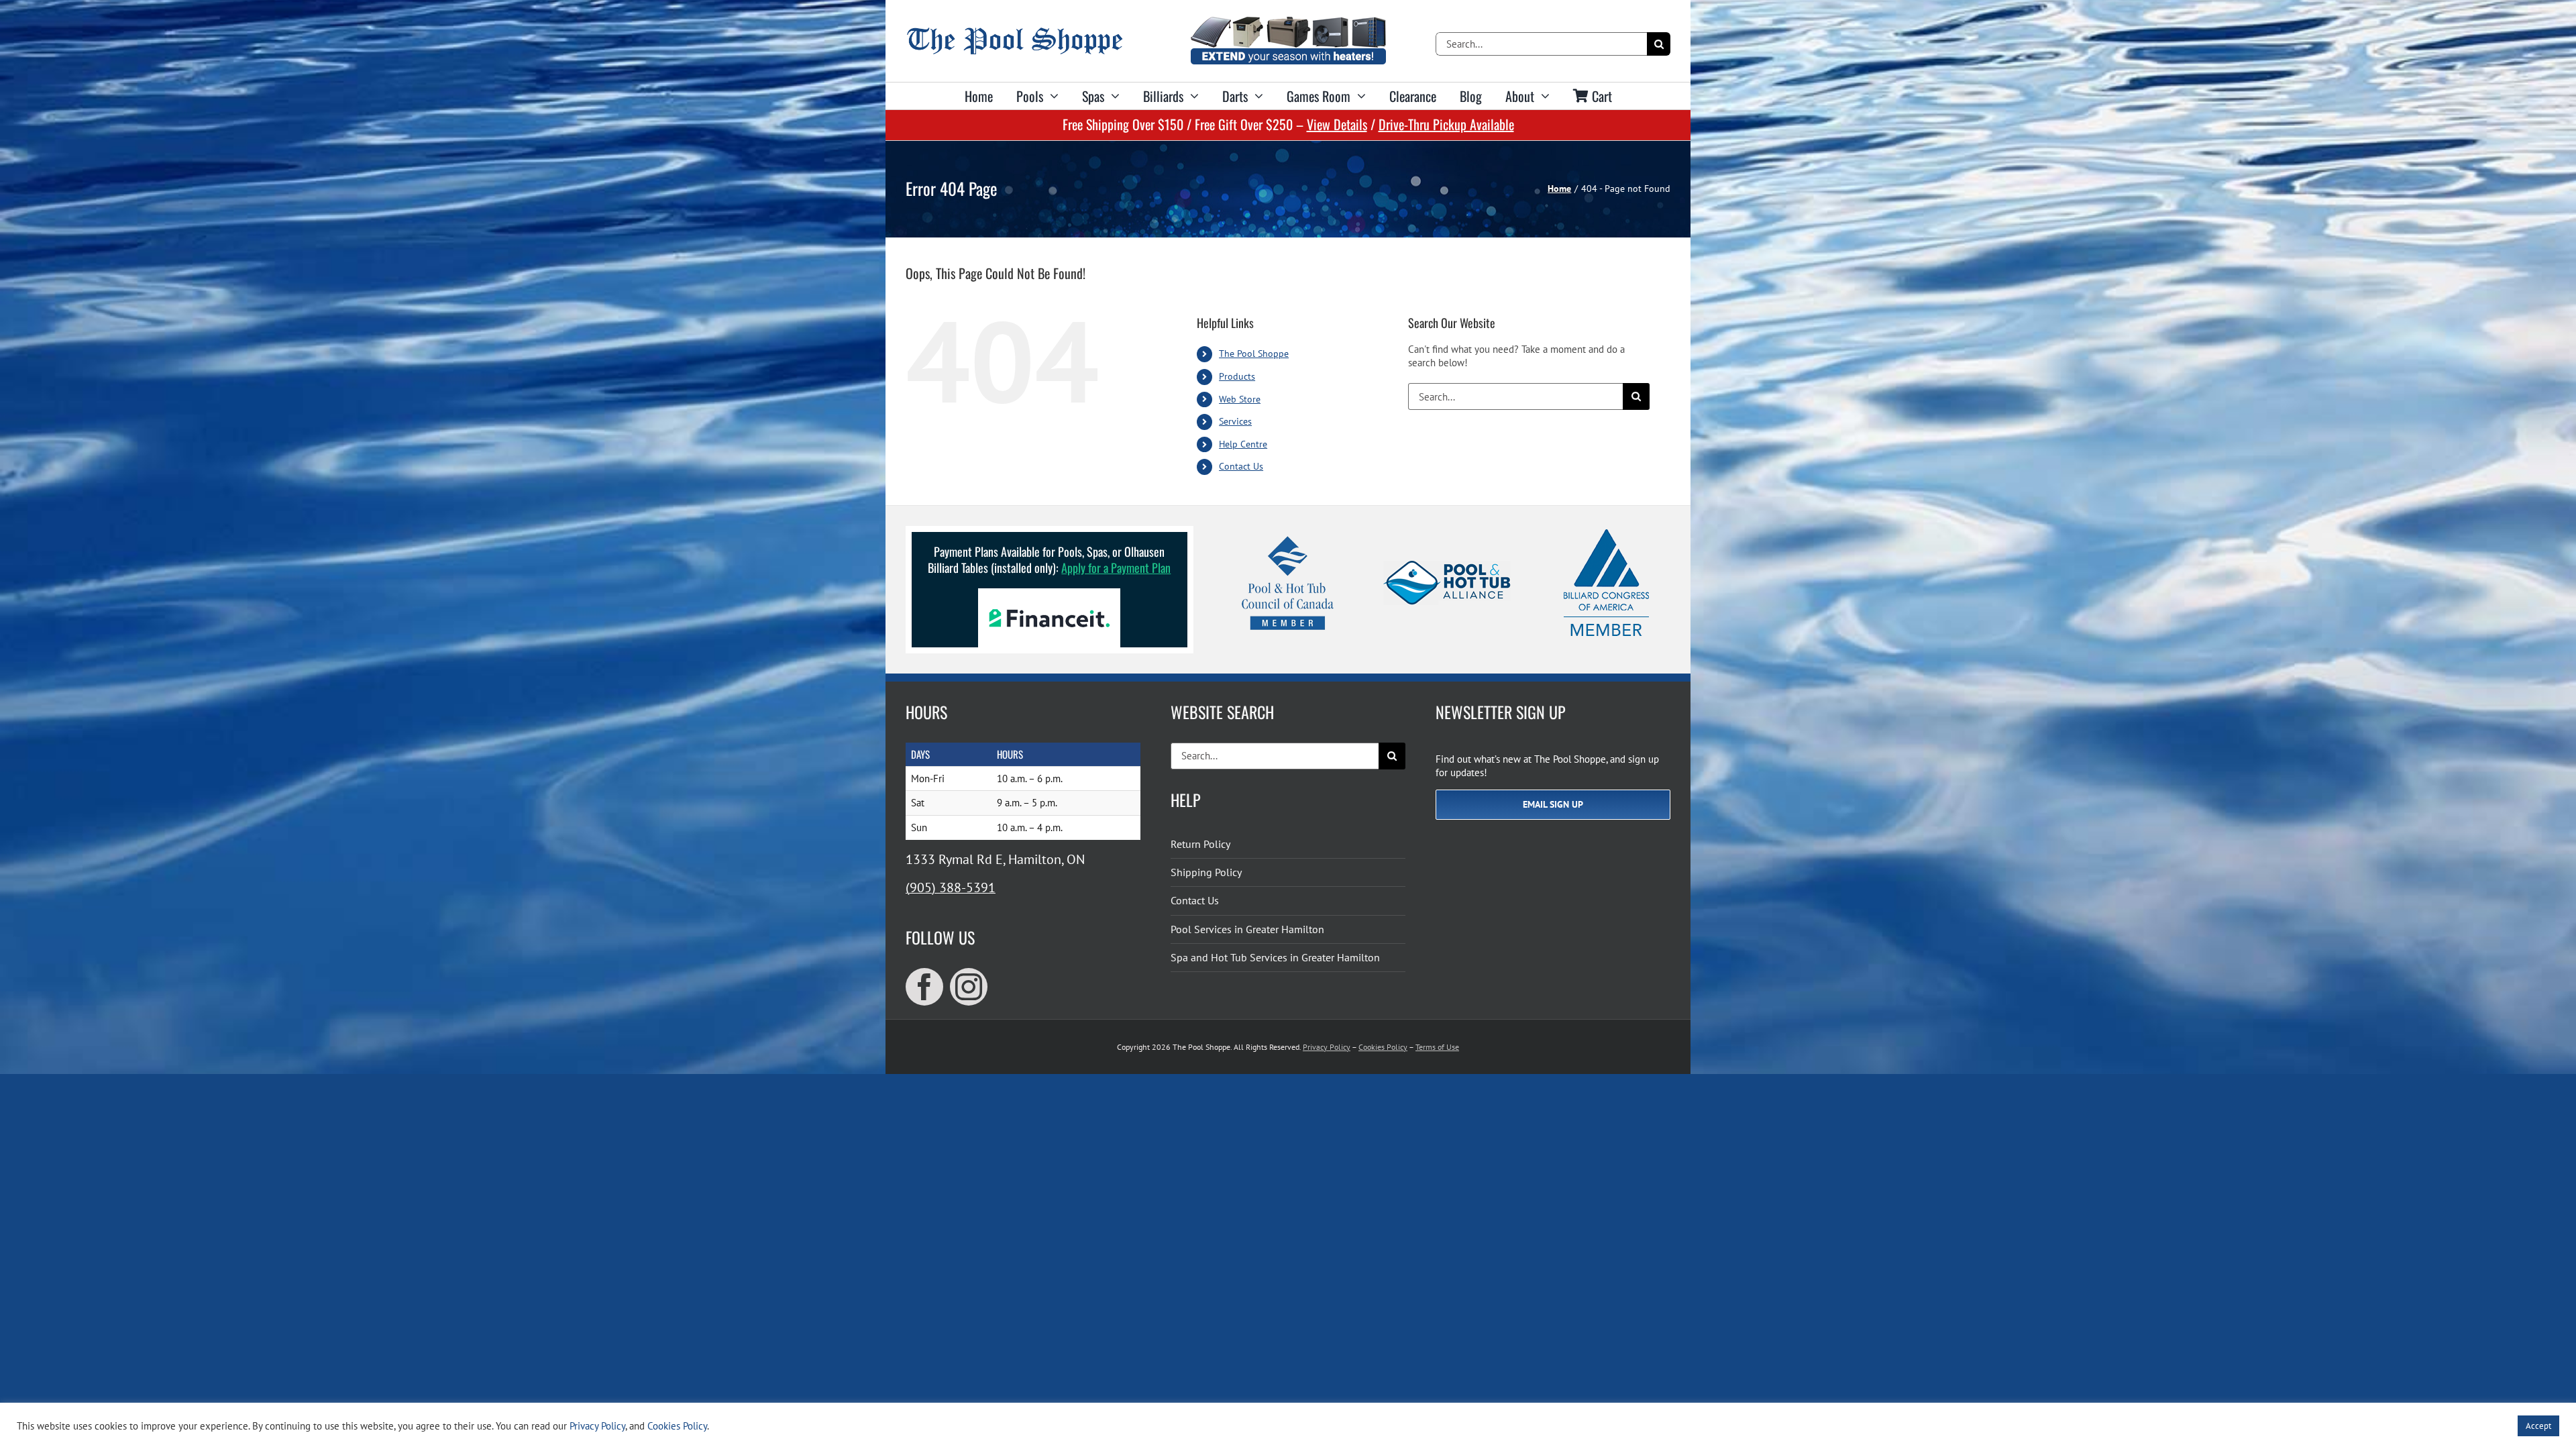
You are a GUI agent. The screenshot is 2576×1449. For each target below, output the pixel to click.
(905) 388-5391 (951, 888)
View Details (1337, 124)
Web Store (1240, 399)
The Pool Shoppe (1254, 354)
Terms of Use (1437, 1047)
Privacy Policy (1327, 1047)
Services (1235, 421)
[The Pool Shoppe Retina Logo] (1015, 33)
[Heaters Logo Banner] (1288, 22)
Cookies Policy (1383, 1047)
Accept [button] (2538, 1426)
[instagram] (969, 987)
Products (1237, 376)
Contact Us (1241, 466)
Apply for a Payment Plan (1116, 568)
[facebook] (924, 987)
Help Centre (1243, 444)
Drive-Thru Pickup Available (1446, 124)
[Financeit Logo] (1049, 593)
